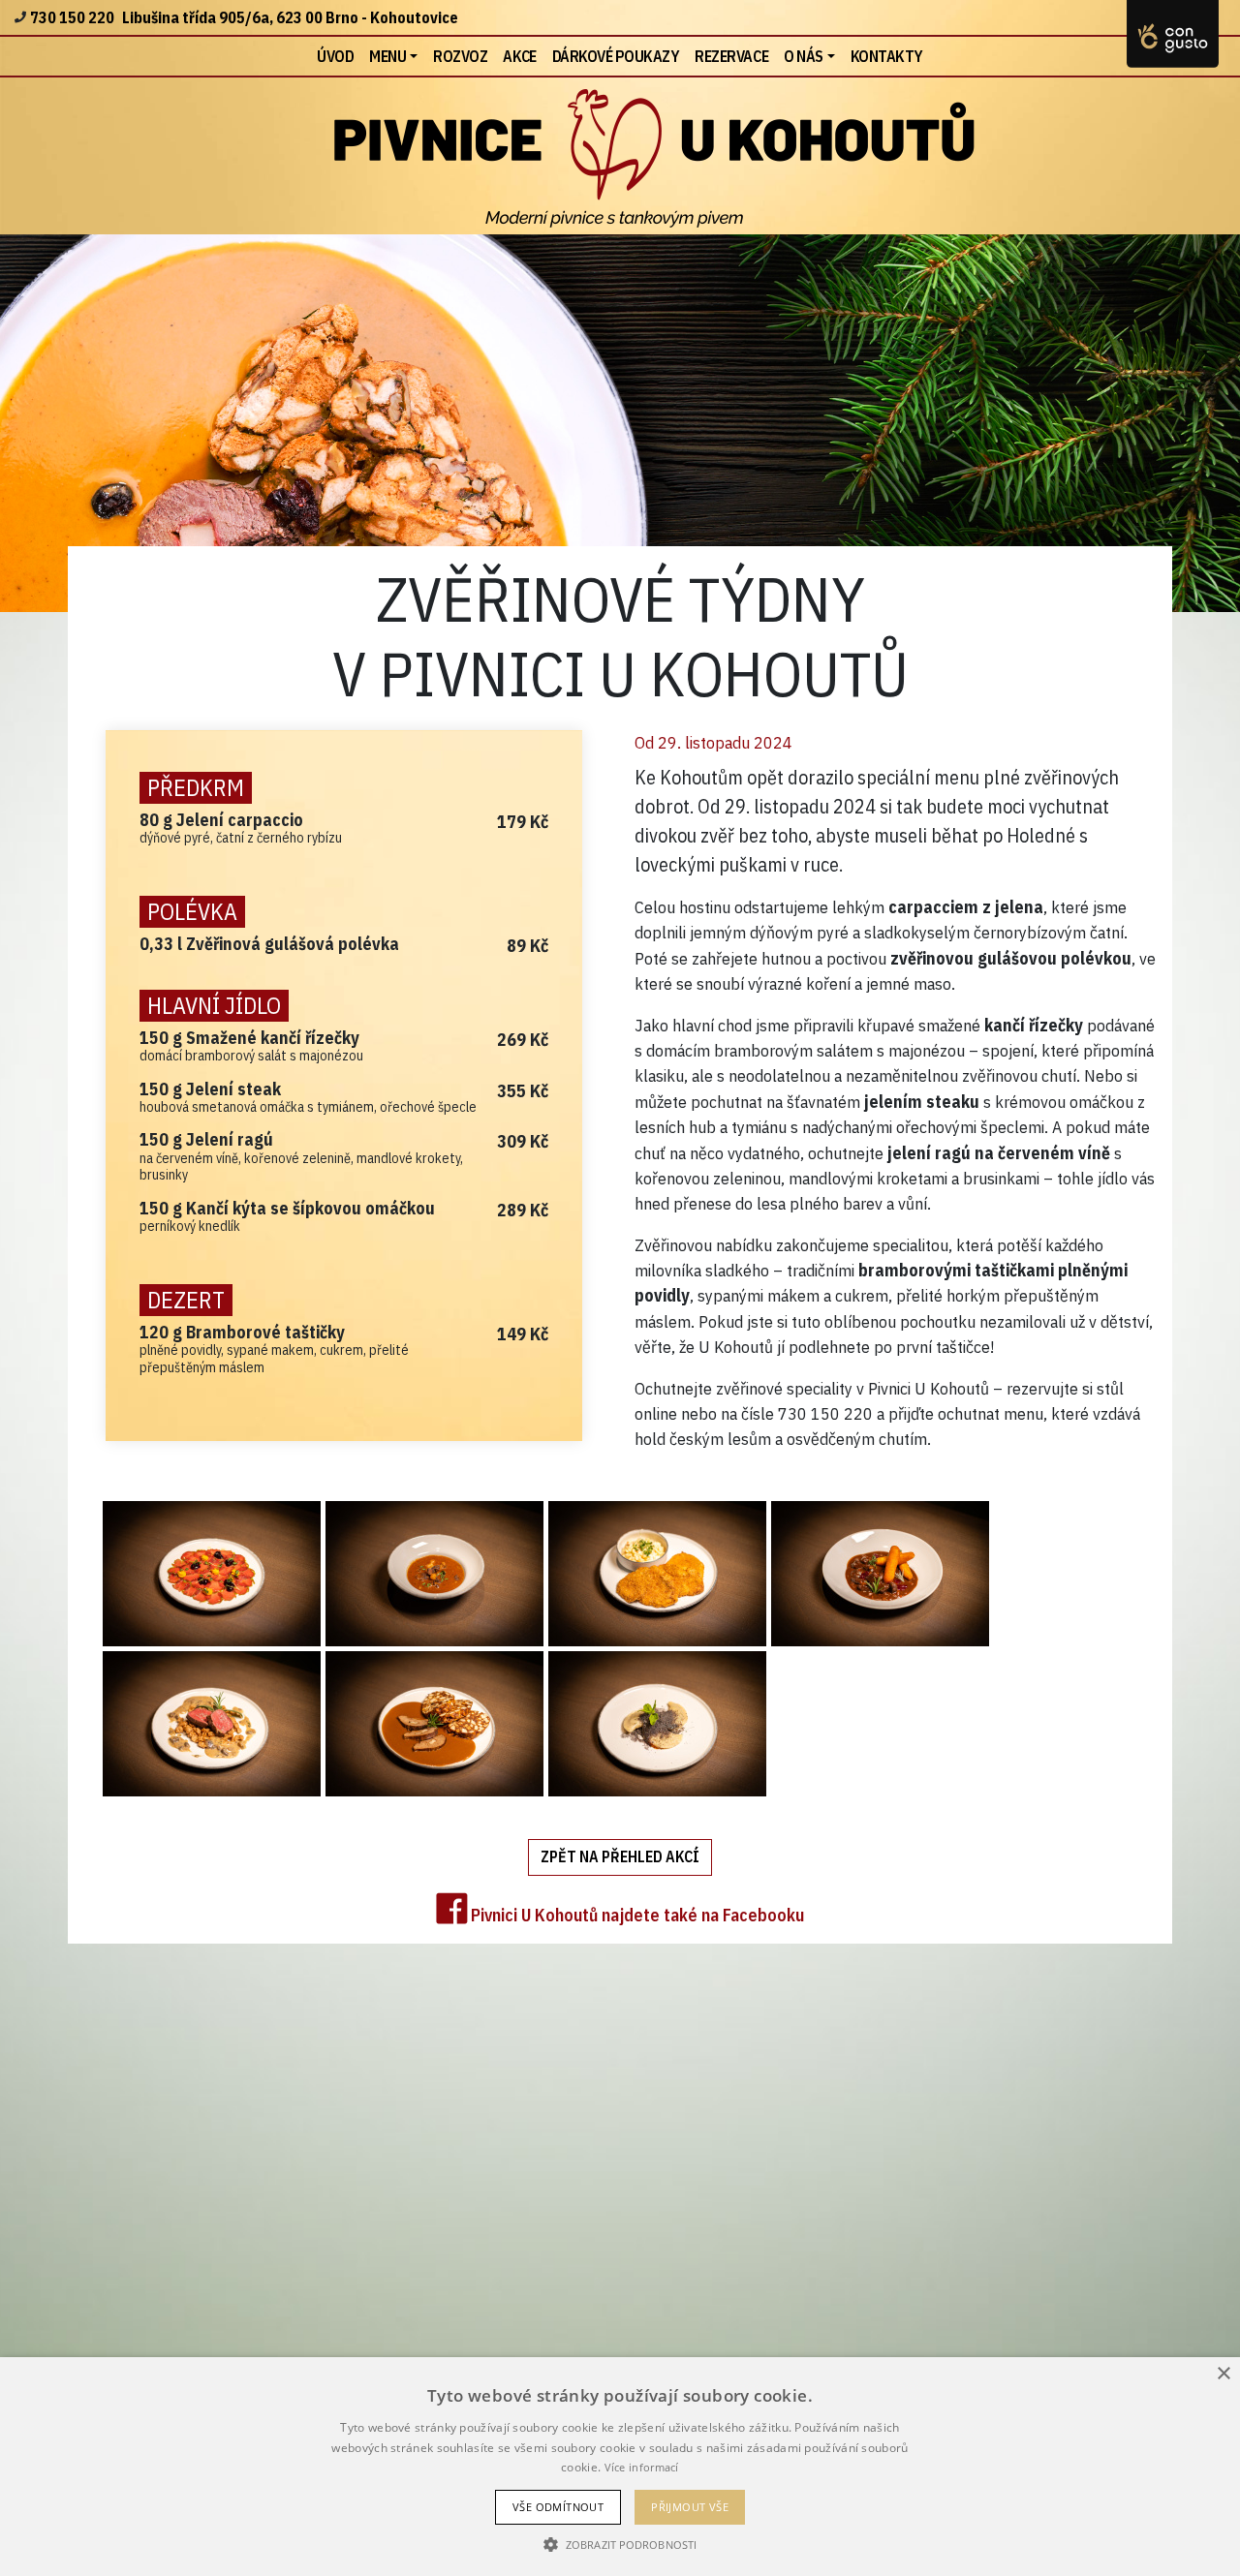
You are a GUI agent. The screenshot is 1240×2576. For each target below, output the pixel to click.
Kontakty (887, 56)
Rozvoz (460, 56)
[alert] (620, 2467)
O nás (804, 56)
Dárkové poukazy (616, 56)
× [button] (1223, 2374)
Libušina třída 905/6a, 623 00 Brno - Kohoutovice (290, 17)
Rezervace (731, 56)
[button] (620, 2544)
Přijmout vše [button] (690, 2507)
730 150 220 (72, 17)
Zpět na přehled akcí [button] (620, 1856)
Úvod (339, 56)
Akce (519, 56)
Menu (387, 56)
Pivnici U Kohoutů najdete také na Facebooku (635, 1915)
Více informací (642, 2467)
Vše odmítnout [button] (558, 2507)
